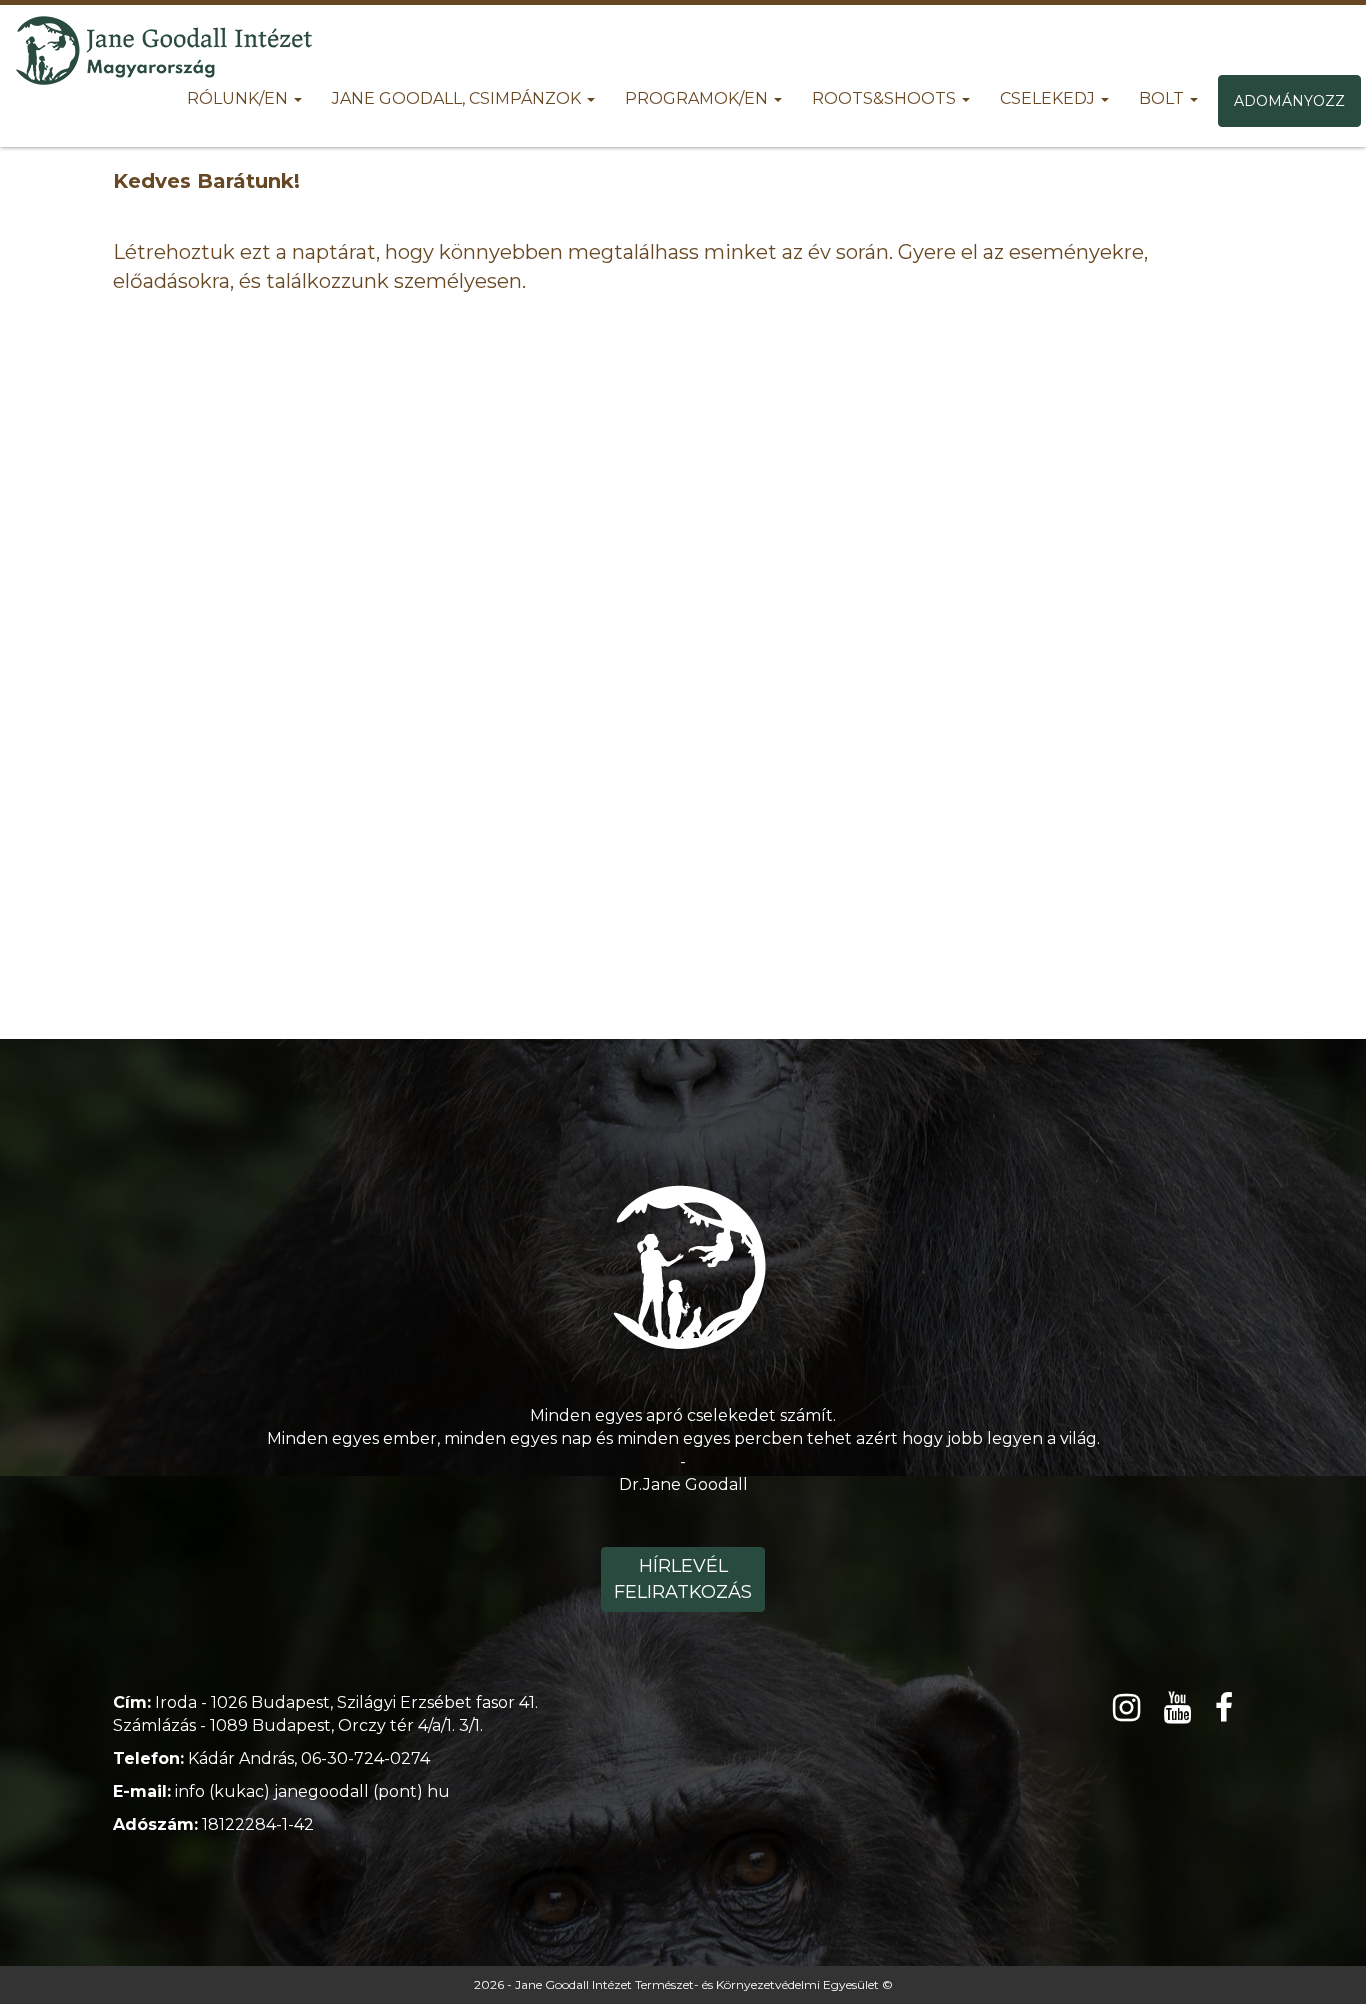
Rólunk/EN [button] (239, 98)
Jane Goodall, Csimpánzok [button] (458, 98)
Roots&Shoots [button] (886, 98)
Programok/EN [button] (698, 98)
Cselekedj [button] (1049, 98)
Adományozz (1289, 101)
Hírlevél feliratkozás (683, 1579)
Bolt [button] (1163, 98)
